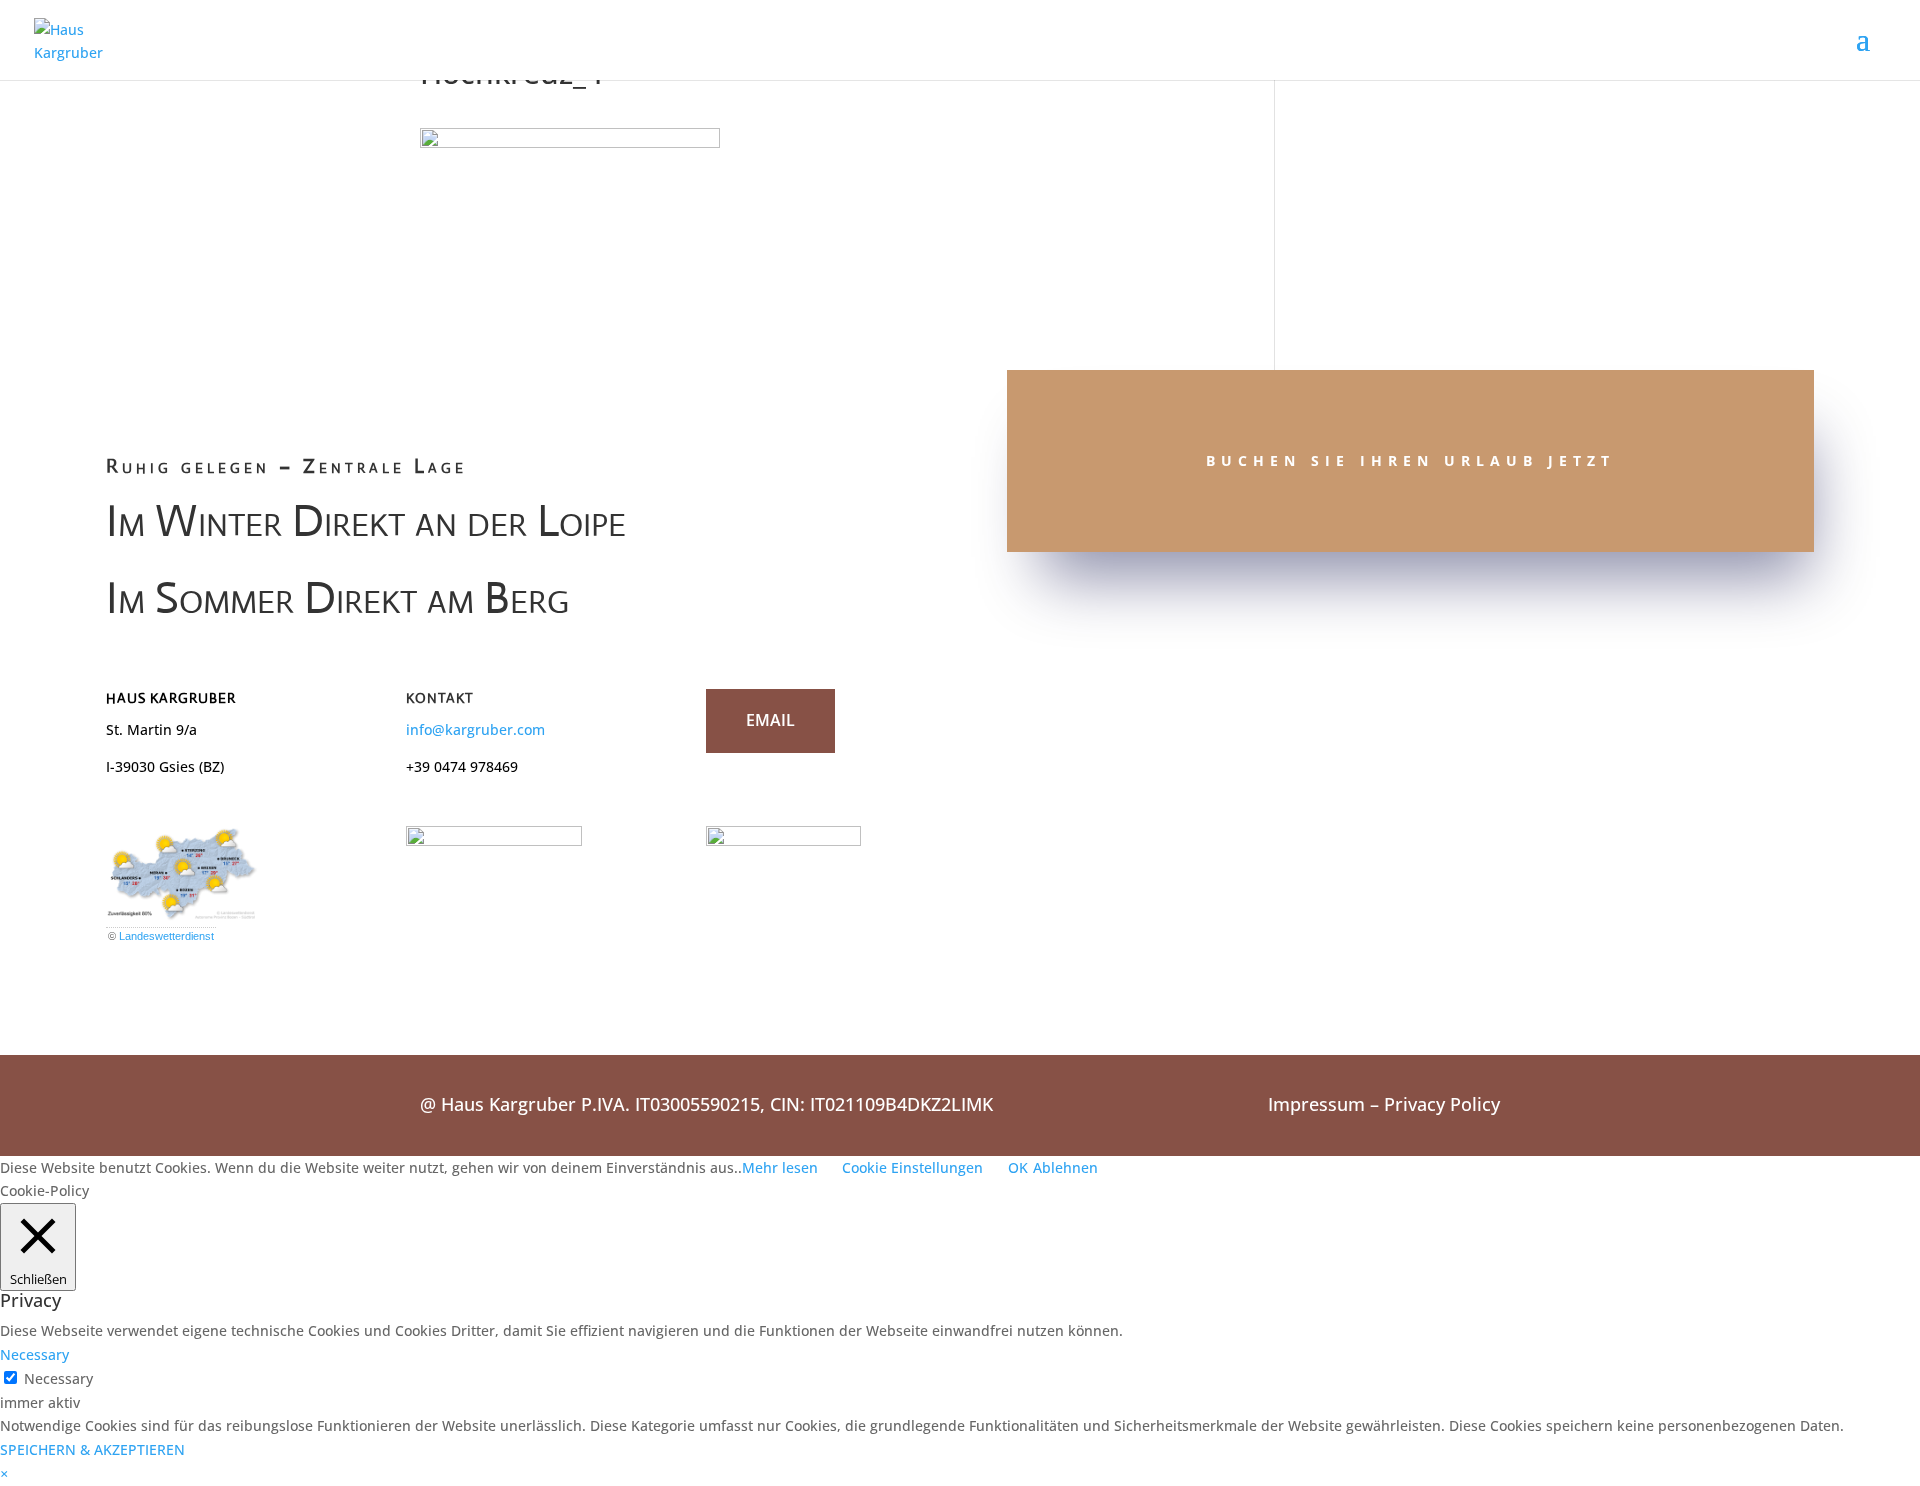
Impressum (1316, 1104)
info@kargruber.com (475, 729)
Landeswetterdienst (166, 936)
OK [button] (1018, 1167)
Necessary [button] (34, 1354)
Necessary (58, 1378)
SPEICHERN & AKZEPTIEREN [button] (92, 1449)
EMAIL (770, 720)
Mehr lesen (780, 1167)
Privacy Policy (1442, 1104)
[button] (4, 1473)
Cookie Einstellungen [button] (912, 1167)
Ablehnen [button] (1065, 1167)
